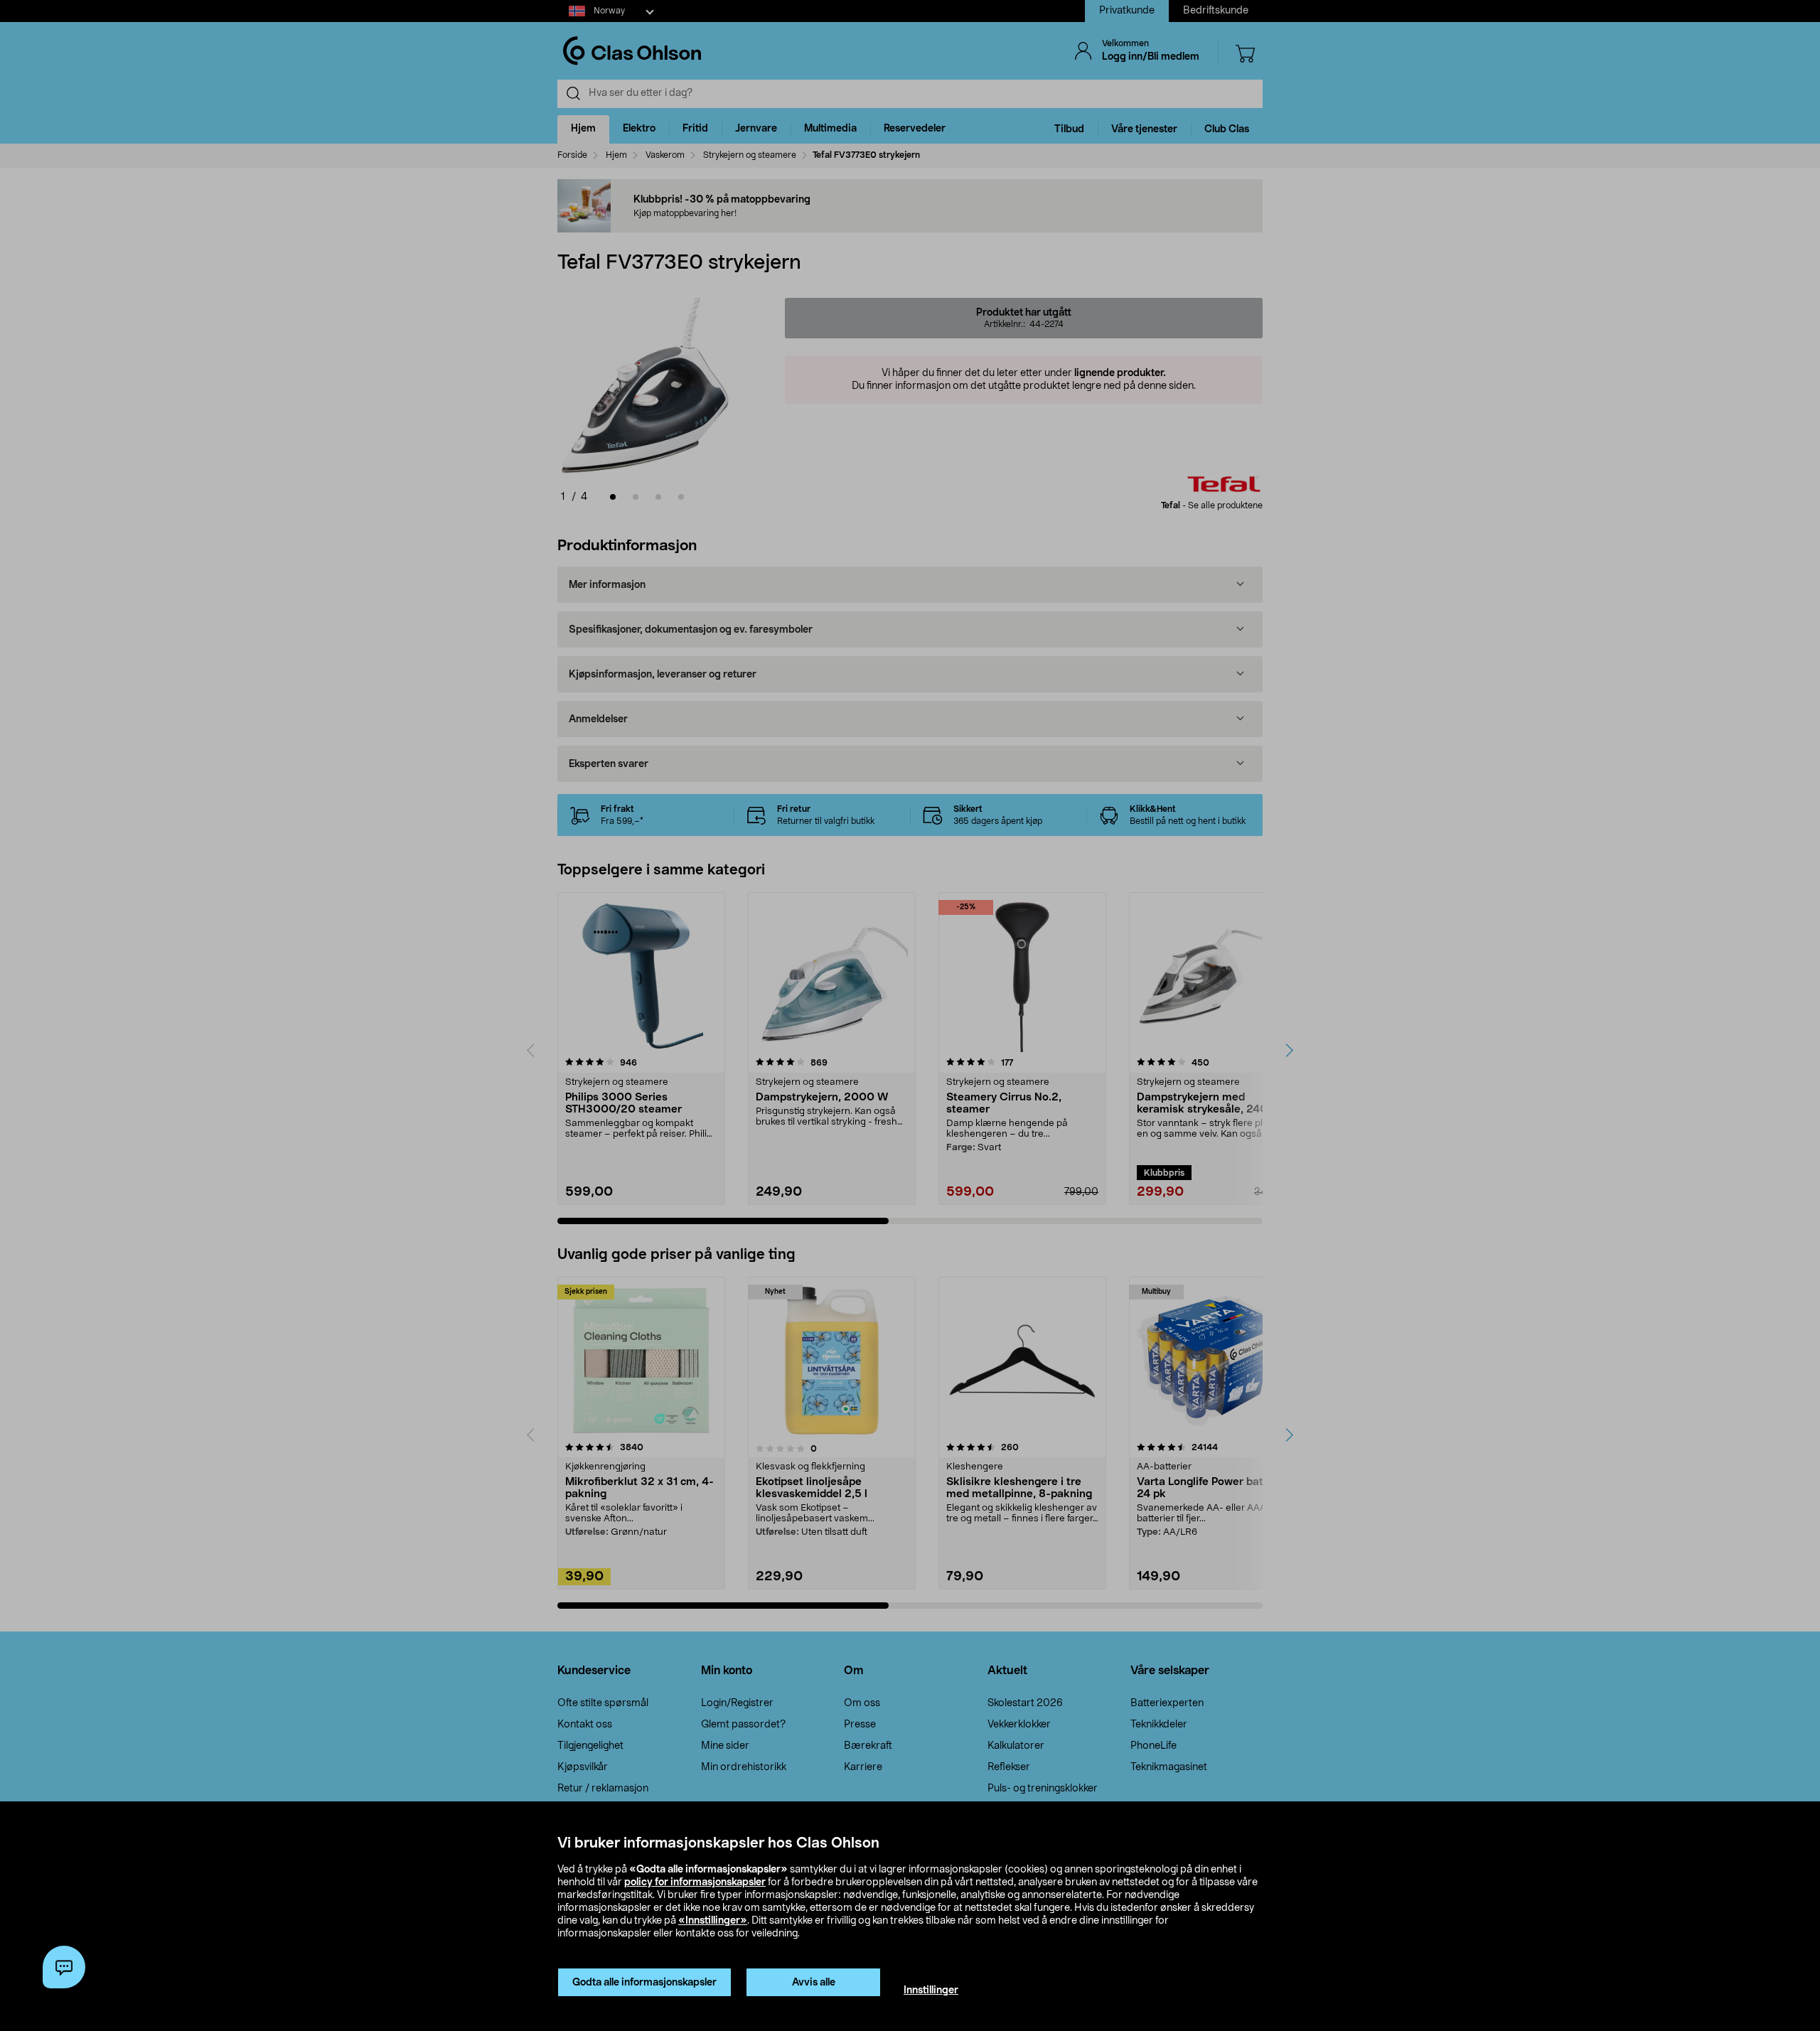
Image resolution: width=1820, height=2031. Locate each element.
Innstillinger (931, 1990)
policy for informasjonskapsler (695, 1882)
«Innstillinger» (713, 1921)
